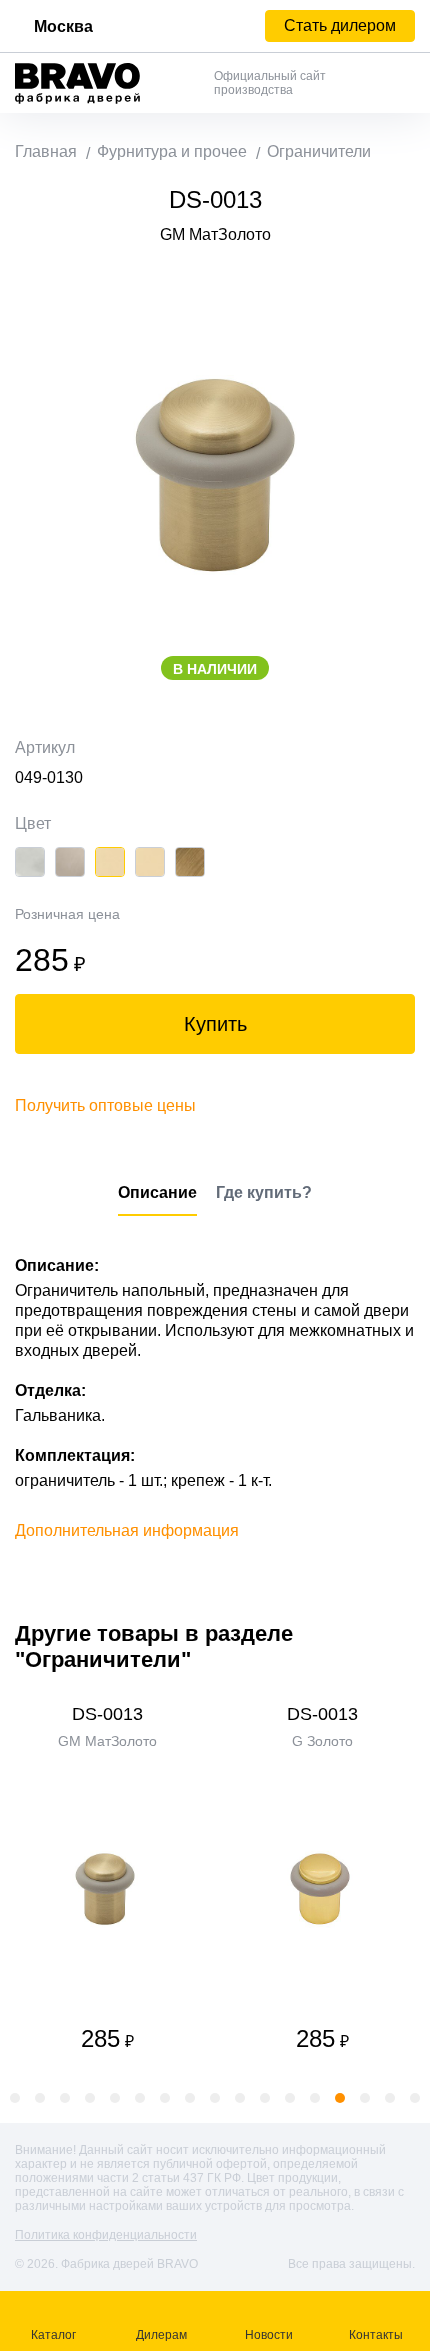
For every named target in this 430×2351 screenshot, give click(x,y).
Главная (46, 151)
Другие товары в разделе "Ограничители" (154, 1646)
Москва (63, 26)
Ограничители (319, 151)
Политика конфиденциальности (106, 2235)
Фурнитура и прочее (172, 151)
